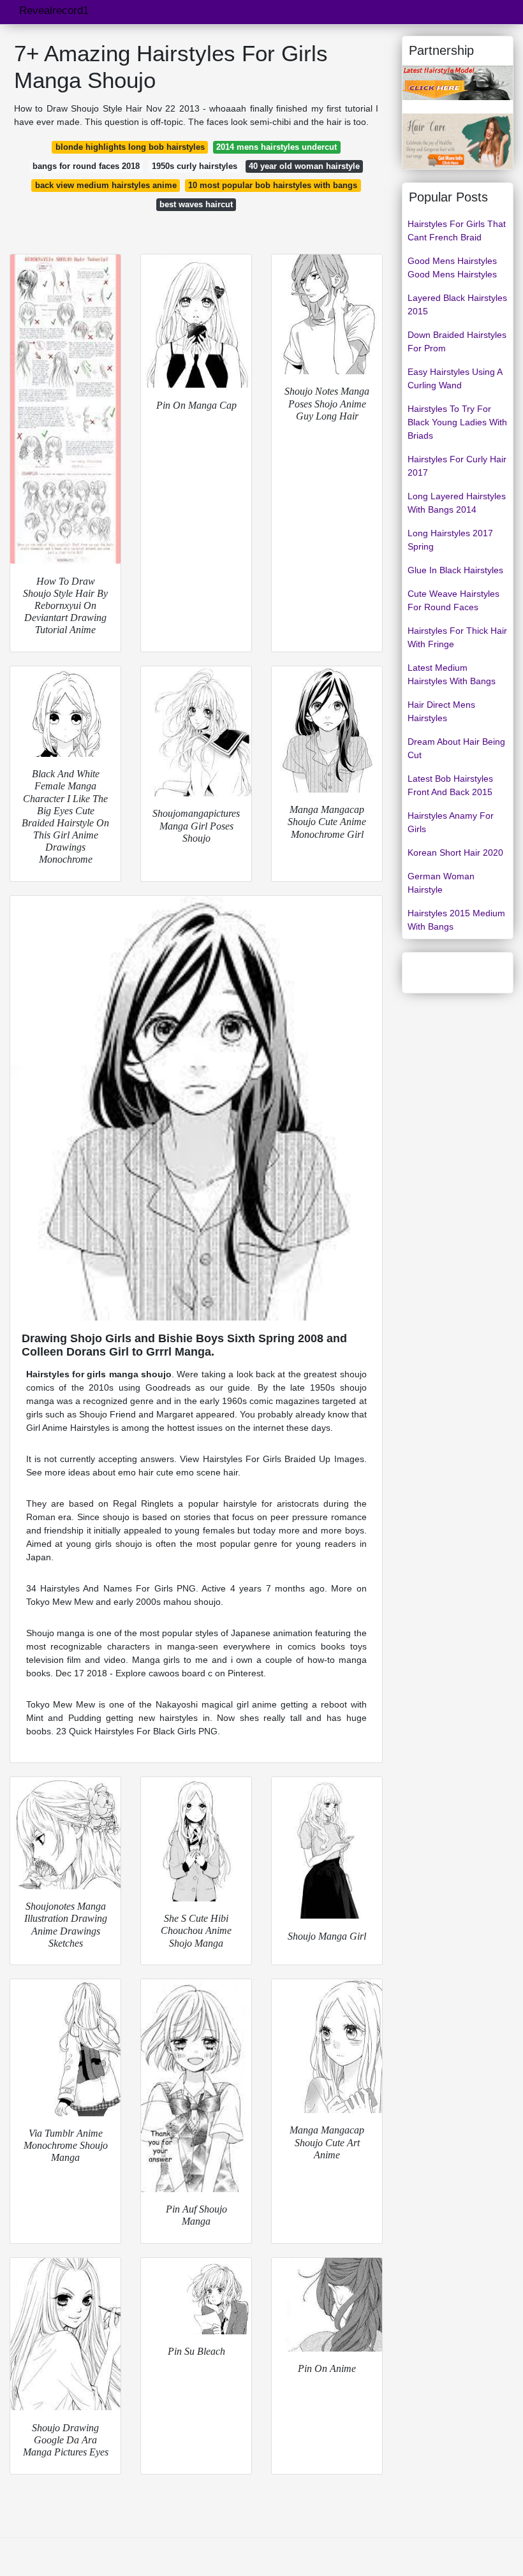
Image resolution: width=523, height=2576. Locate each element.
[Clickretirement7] (458, 140)
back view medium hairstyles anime (106, 185)
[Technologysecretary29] (458, 82)
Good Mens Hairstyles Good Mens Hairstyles (452, 267)
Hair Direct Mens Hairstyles (441, 711)
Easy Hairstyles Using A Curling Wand (455, 378)
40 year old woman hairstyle (304, 166)
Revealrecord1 (54, 11)
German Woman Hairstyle (441, 883)
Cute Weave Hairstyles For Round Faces (453, 600)
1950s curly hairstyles (195, 166)
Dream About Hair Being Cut (456, 748)
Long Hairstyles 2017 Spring (450, 540)
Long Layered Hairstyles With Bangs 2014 (457, 503)
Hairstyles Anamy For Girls (451, 822)
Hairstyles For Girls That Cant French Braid (457, 231)
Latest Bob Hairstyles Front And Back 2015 (450, 785)
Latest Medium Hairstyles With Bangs (452, 674)
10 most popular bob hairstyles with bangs (273, 185)
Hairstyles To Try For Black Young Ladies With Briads (457, 422)
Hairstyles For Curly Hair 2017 (457, 466)
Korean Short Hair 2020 (455, 853)
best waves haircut (196, 204)
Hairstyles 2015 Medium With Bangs (456, 920)
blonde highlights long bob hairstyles (130, 147)
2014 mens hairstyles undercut (276, 147)
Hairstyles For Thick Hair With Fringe (457, 637)
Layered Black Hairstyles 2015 (457, 304)
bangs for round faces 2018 (86, 166)
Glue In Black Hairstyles (455, 570)
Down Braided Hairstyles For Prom (457, 341)
